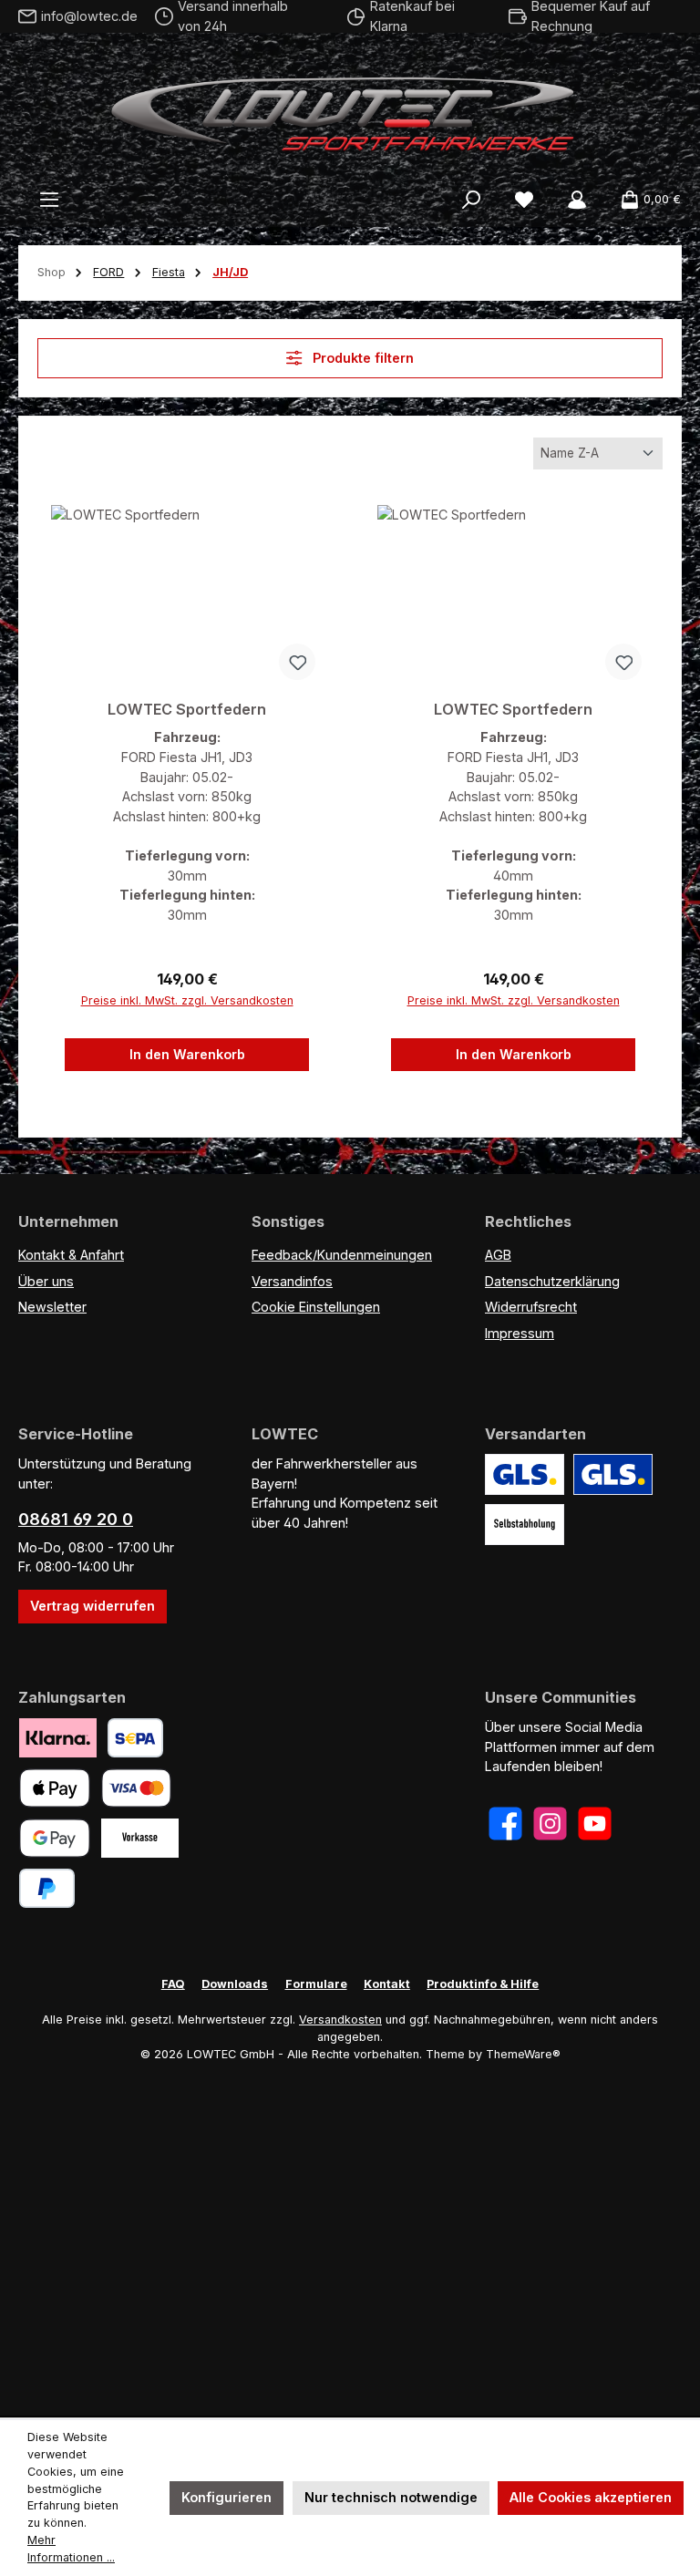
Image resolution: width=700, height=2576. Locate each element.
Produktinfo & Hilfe (483, 1984)
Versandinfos (292, 1281)
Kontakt (387, 1984)
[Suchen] (471, 200)
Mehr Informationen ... (71, 2549)
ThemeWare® (523, 2054)
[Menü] (49, 200)
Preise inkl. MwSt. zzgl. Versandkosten (187, 1000)
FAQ (173, 1984)
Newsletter (52, 1307)
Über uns (46, 1281)
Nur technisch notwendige (391, 2497)
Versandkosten (340, 2020)
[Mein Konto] (577, 200)
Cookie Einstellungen (316, 1307)
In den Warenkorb (187, 1054)
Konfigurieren (226, 2497)
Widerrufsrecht (531, 1307)
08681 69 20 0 (76, 1519)
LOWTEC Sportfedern (187, 710)
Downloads (235, 1984)
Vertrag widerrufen (93, 1606)
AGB (498, 1255)
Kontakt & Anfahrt (71, 1255)
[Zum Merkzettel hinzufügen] (297, 662)
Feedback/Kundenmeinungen (342, 1255)
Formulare (316, 1984)
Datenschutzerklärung (552, 1281)
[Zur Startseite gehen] (350, 109)
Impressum (520, 1333)
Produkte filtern (361, 358)
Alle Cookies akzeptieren (591, 2497)
